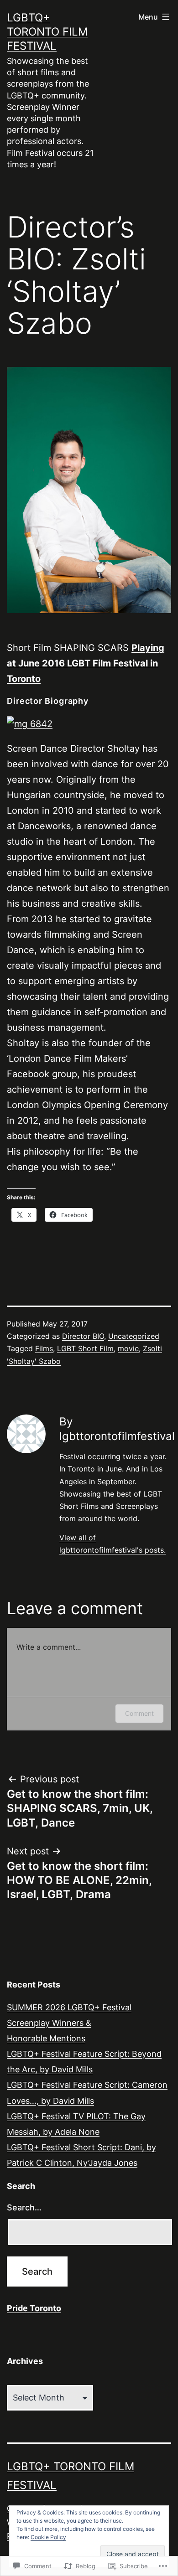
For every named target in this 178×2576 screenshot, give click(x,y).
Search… (24, 2207)
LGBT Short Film (85, 1348)
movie (128, 1348)
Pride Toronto (34, 2308)
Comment (139, 1713)
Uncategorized (134, 1336)
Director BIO (83, 1336)
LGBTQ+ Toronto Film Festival (47, 32)
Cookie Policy (48, 2537)
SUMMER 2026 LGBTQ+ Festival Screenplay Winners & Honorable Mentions (69, 2023)
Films (44, 1348)
